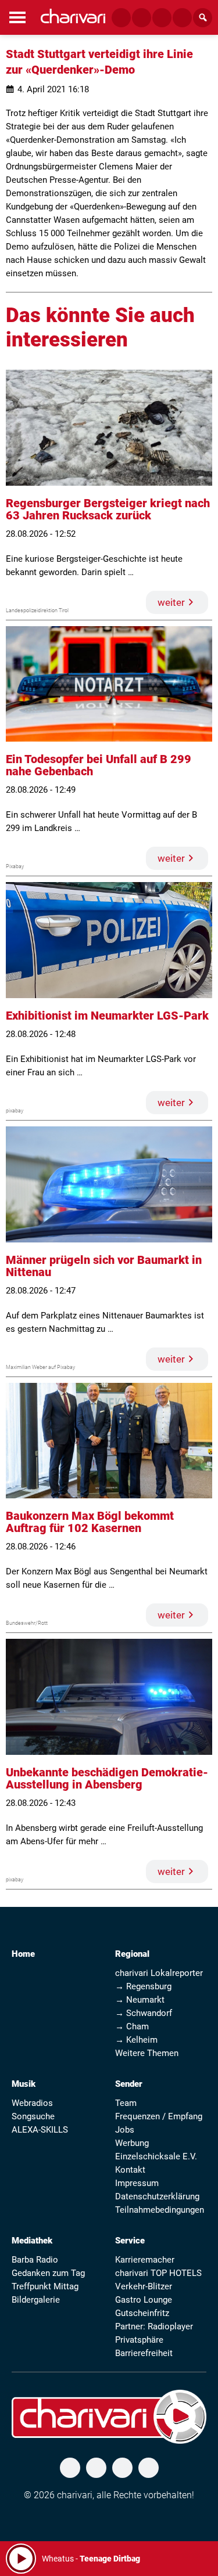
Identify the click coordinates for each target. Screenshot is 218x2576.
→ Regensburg (143, 1986)
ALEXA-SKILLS (40, 2130)
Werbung (132, 2143)
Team (126, 2103)
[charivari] (73, 16)
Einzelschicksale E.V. (156, 2156)
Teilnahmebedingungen (160, 2210)
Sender (129, 2084)
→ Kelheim (136, 2040)
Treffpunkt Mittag (45, 2286)
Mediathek (32, 2241)
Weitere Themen (147, 2053)
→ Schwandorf (144, 2013)
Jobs (125, 2130)
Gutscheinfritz (142, 2313)
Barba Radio (35, 2260)
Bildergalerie (36, 2300)
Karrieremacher (145, 2260)
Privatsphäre (139, 2340)
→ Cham (132, 2026)
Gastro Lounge (144, 2300)
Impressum (137, 2183)
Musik (24, 2084)
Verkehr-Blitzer (144, 2286)
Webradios (32, 2103)
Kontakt (130, 2170)
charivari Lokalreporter (159, 1973)
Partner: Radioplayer (154, 2326)
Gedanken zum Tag (48, 2273)
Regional (132, 1954)
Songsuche (33, 2116)
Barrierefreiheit (144, 2353)
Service (130, 2241)
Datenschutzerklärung (157, 2196)
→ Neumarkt (140, 2000)
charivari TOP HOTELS (158, 2273)
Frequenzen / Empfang (159, 2116)
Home (23, 1954)
